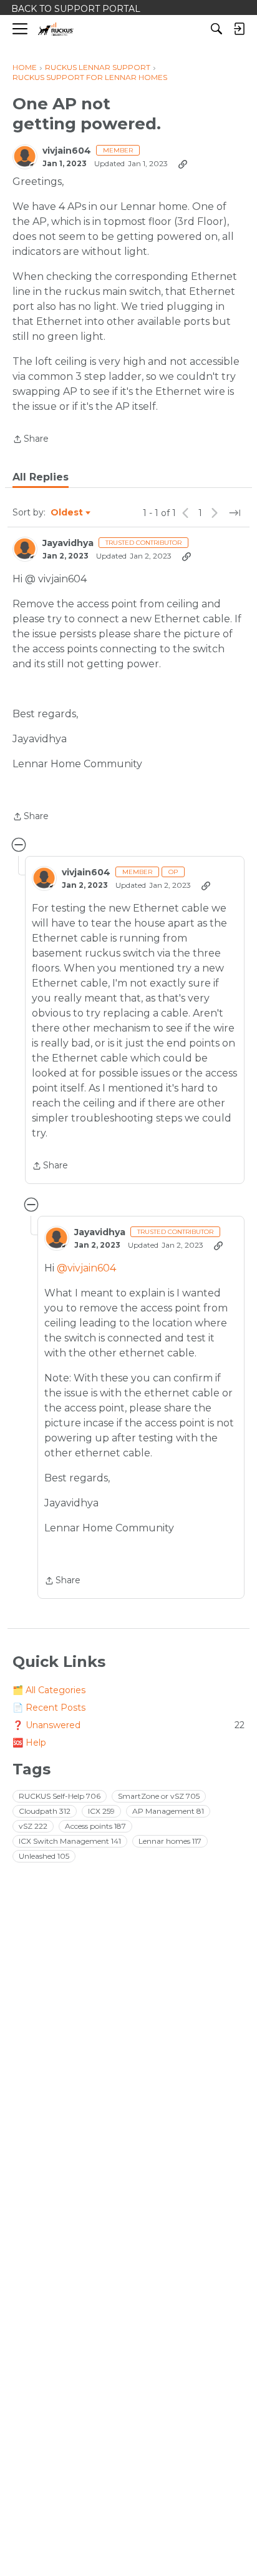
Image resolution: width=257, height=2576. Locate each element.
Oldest (67, 513)
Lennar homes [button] (170, 1841)
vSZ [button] (33, 1826)
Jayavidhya (68, 543)
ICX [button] (101, 1811)
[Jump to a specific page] (235, 513)
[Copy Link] (183, 164)
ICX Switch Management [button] (70, 1841)
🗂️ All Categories (49, 1690)
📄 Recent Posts (49, 1708)
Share (31, 440)
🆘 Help (29, 1743)
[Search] (216, 29)
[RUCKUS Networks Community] (56, 29)
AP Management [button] (168, 1811)
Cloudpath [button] (45, 1811)
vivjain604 (67, 151)
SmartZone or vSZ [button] (159, 1796)
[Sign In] (239, 29)
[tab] (41, 477)
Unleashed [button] (44, 1856)
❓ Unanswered (128, 1725)
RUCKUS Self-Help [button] (60, 1796)
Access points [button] (95, 1826)
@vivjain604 (86, 1268)
